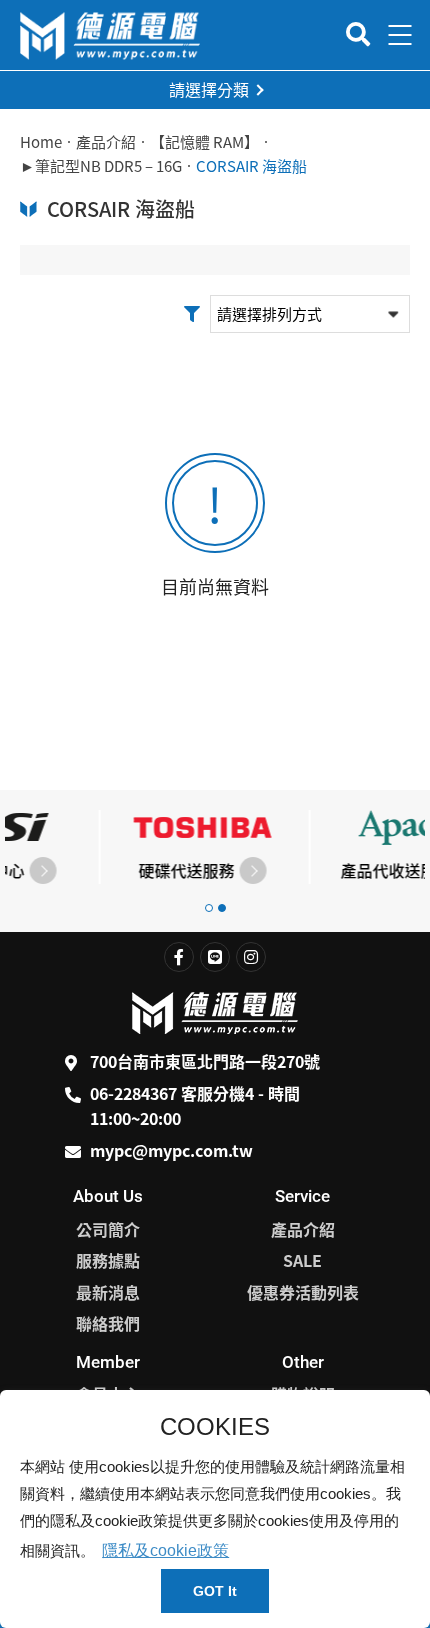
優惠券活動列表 (303, 1292)
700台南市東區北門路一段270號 (205, 1061)
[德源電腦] (110, 35)
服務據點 (108, 1260)
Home (41, 142)
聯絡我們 (108, 1323)
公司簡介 (108, 1229)
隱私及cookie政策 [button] (165, 1550)
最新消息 (108, 1292)
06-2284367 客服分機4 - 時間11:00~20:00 (195, 1106)
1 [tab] (209, 908)
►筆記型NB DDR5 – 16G (101, 166)
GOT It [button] (215, 1591)
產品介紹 (106, 142)
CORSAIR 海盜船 (251, 166)
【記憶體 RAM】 (204, 142)
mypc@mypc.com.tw (171, 1150)
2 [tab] (222, 908)
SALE (302, 1260)
